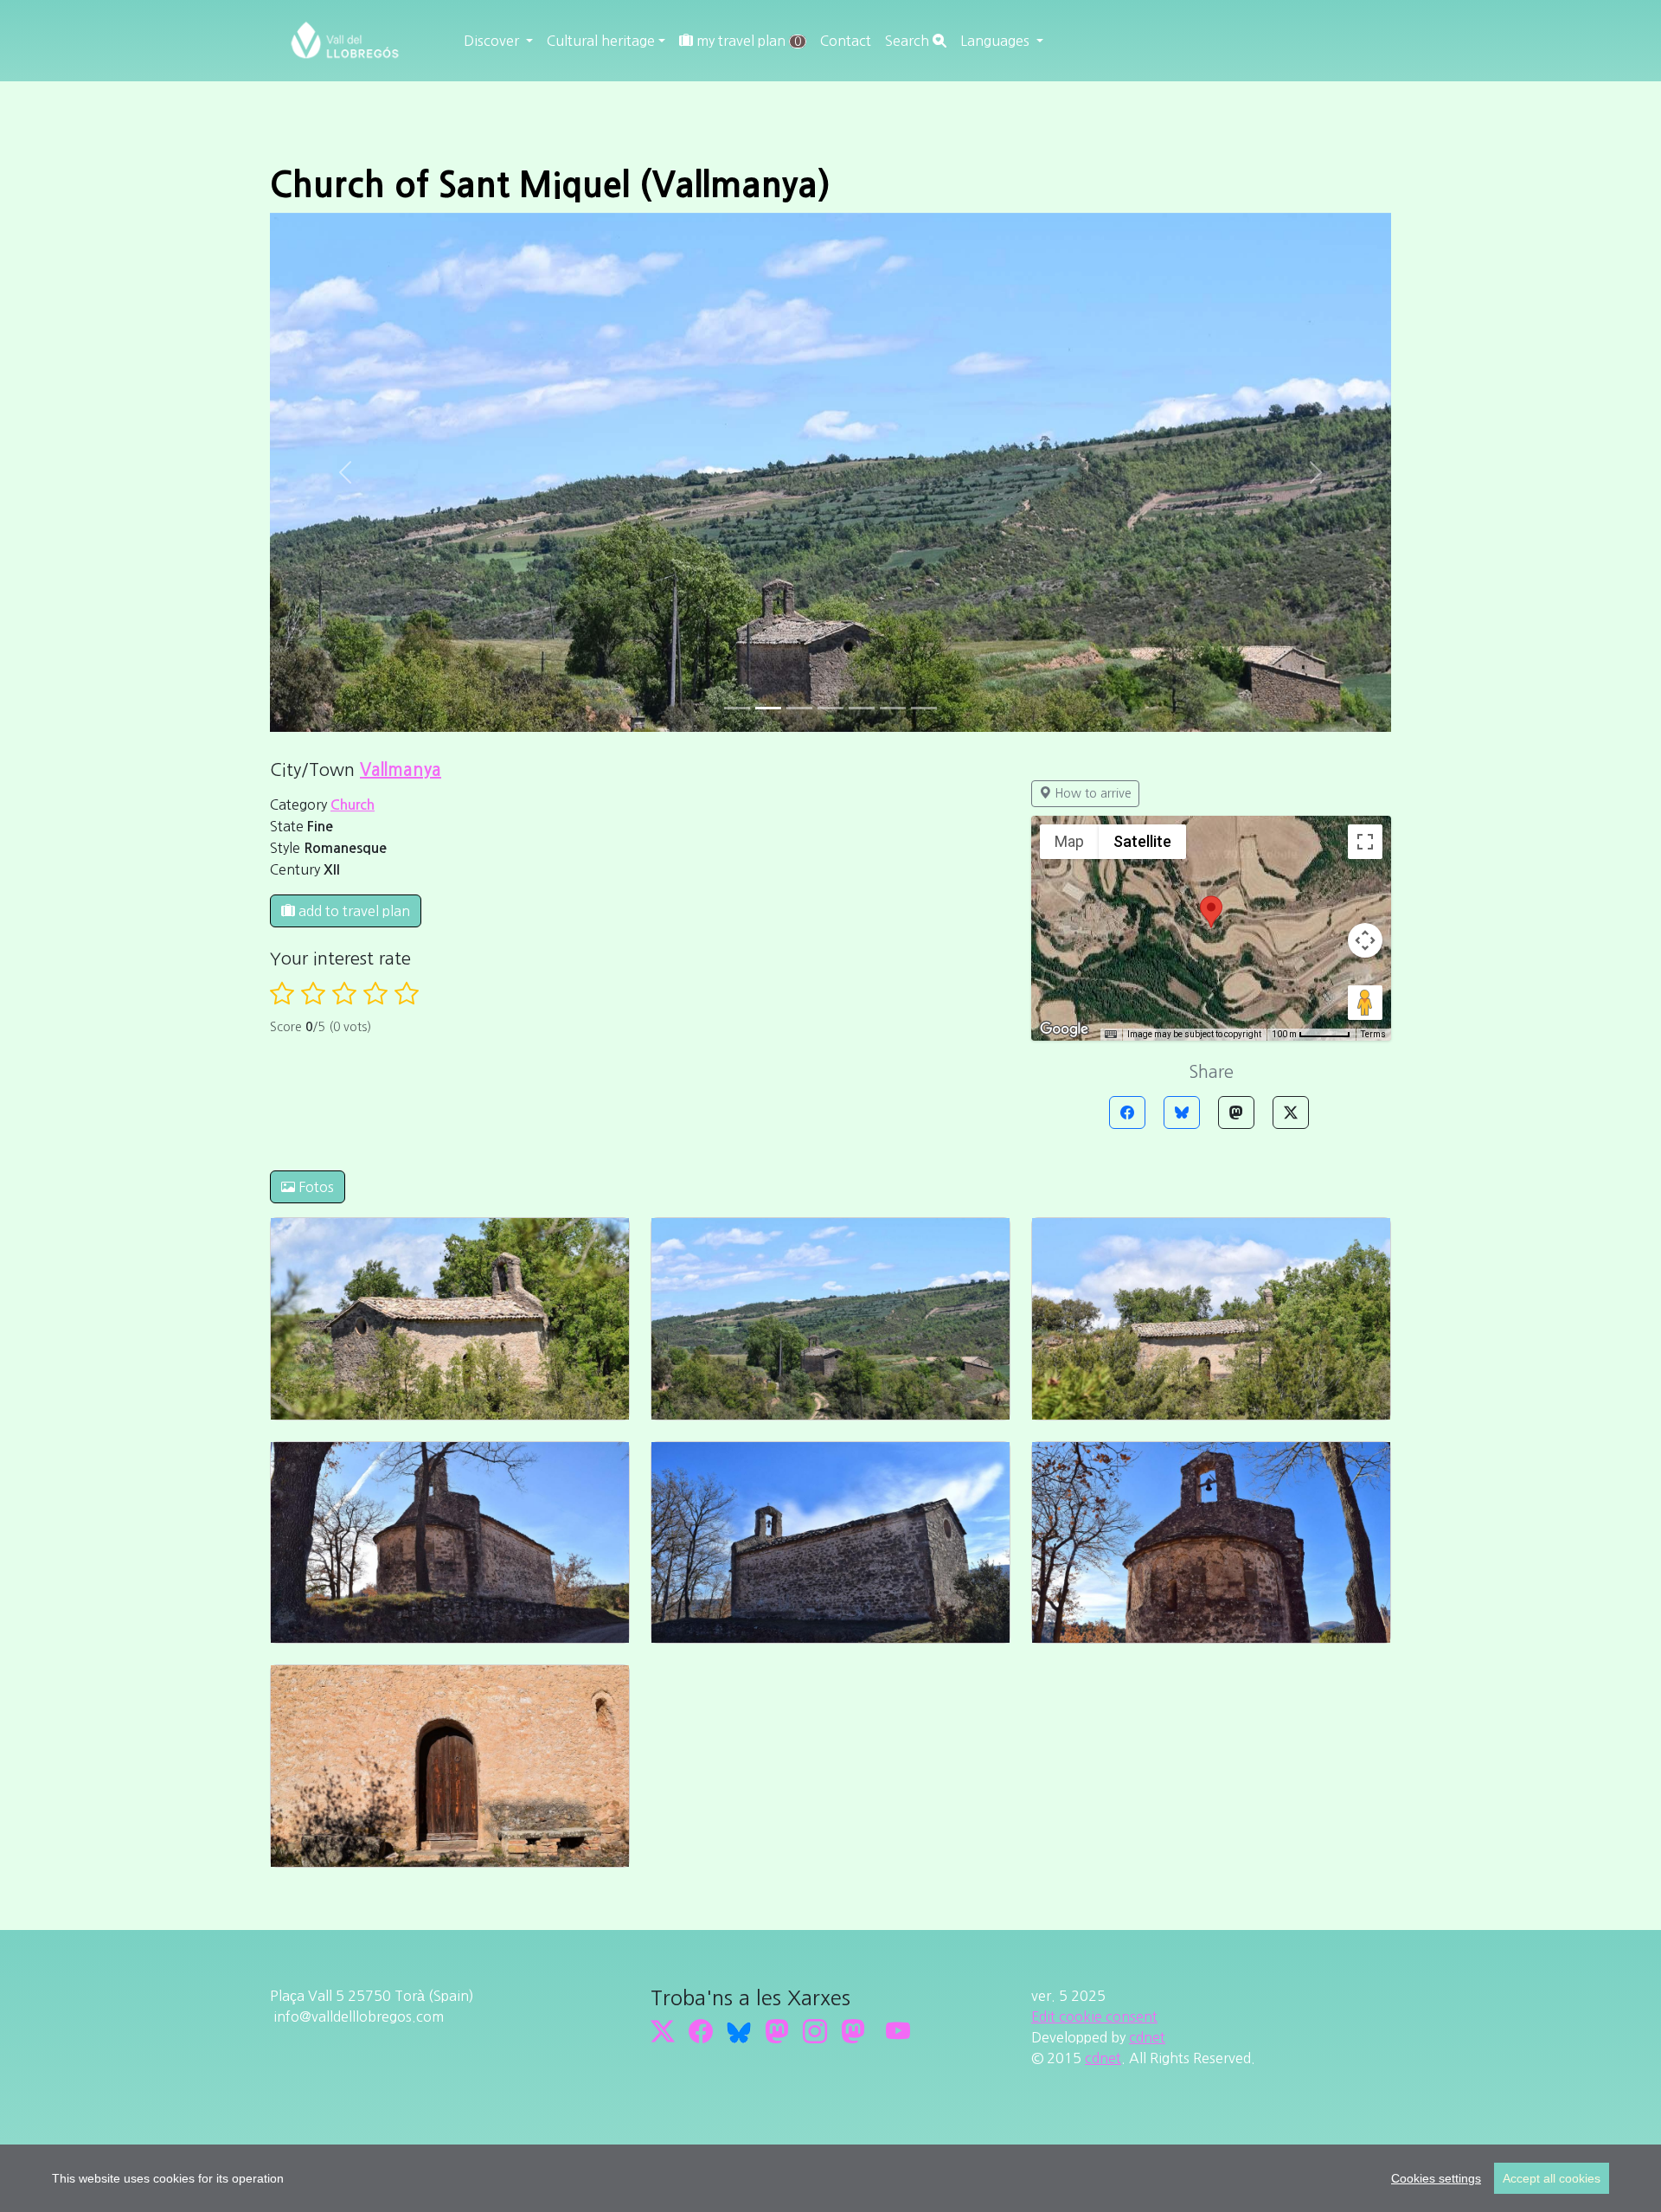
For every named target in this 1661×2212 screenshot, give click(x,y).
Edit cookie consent (1094, 1497)
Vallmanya (401, 251)
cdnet (1147, 1518)
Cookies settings (1436, 2178)
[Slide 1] (768, 189)
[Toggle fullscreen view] (1365, 323)
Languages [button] (997, 41)
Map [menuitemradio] (1069, 322)
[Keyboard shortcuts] (1111, 516)
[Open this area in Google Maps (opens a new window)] (1064, 510)
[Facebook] (1127, 593)
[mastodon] (853, 1512)
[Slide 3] (830, 189)
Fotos (314, 668)
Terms (1373, 515)
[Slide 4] (862, 189)
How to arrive (1091, 274)
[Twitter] (1291, 593)
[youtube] (898, 1512)
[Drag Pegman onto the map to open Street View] (1365, 484)
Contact (846, 41)
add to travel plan (353, 392)
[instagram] (815, 1512)
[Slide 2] (799, 189)
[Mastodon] (1236, 593)
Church (353, 286)
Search (909, 41)
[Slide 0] (737, 189)
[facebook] (701, 1512)
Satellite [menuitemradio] (1142, 322)
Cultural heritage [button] (601, 41)
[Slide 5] (893, 189)
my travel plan (747, 41)
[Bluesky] (1182, 593)
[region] (830, 2178)
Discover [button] (493, 41)
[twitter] (663, 1512)
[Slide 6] (924, 189)
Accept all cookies (1552, 2178)
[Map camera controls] (1365, 421)
